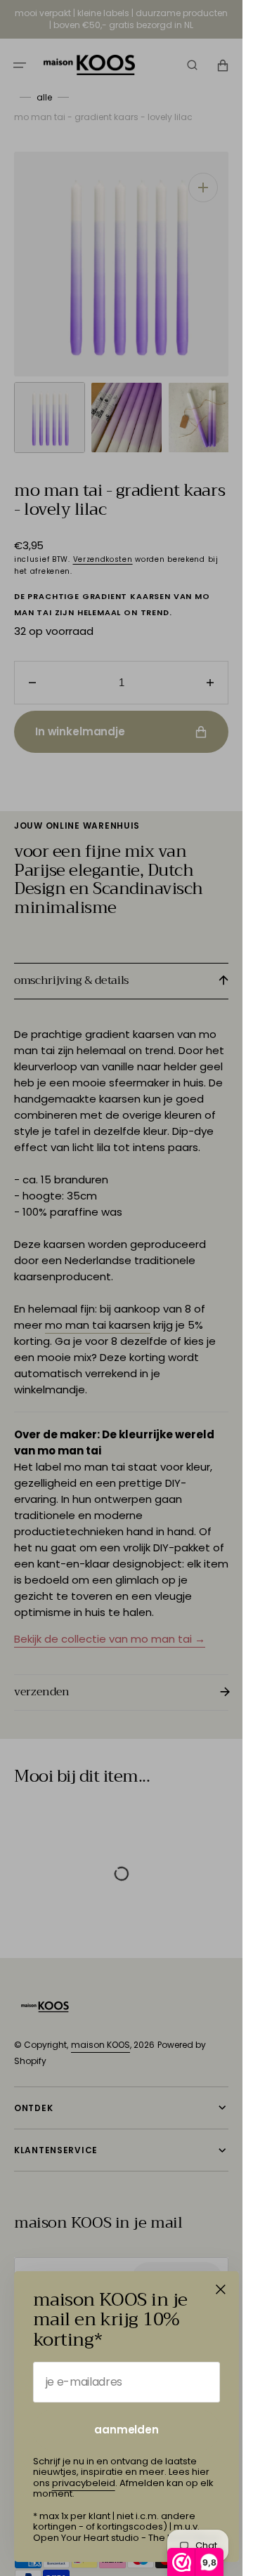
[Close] (221, 2289)
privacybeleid (84, 2483)
